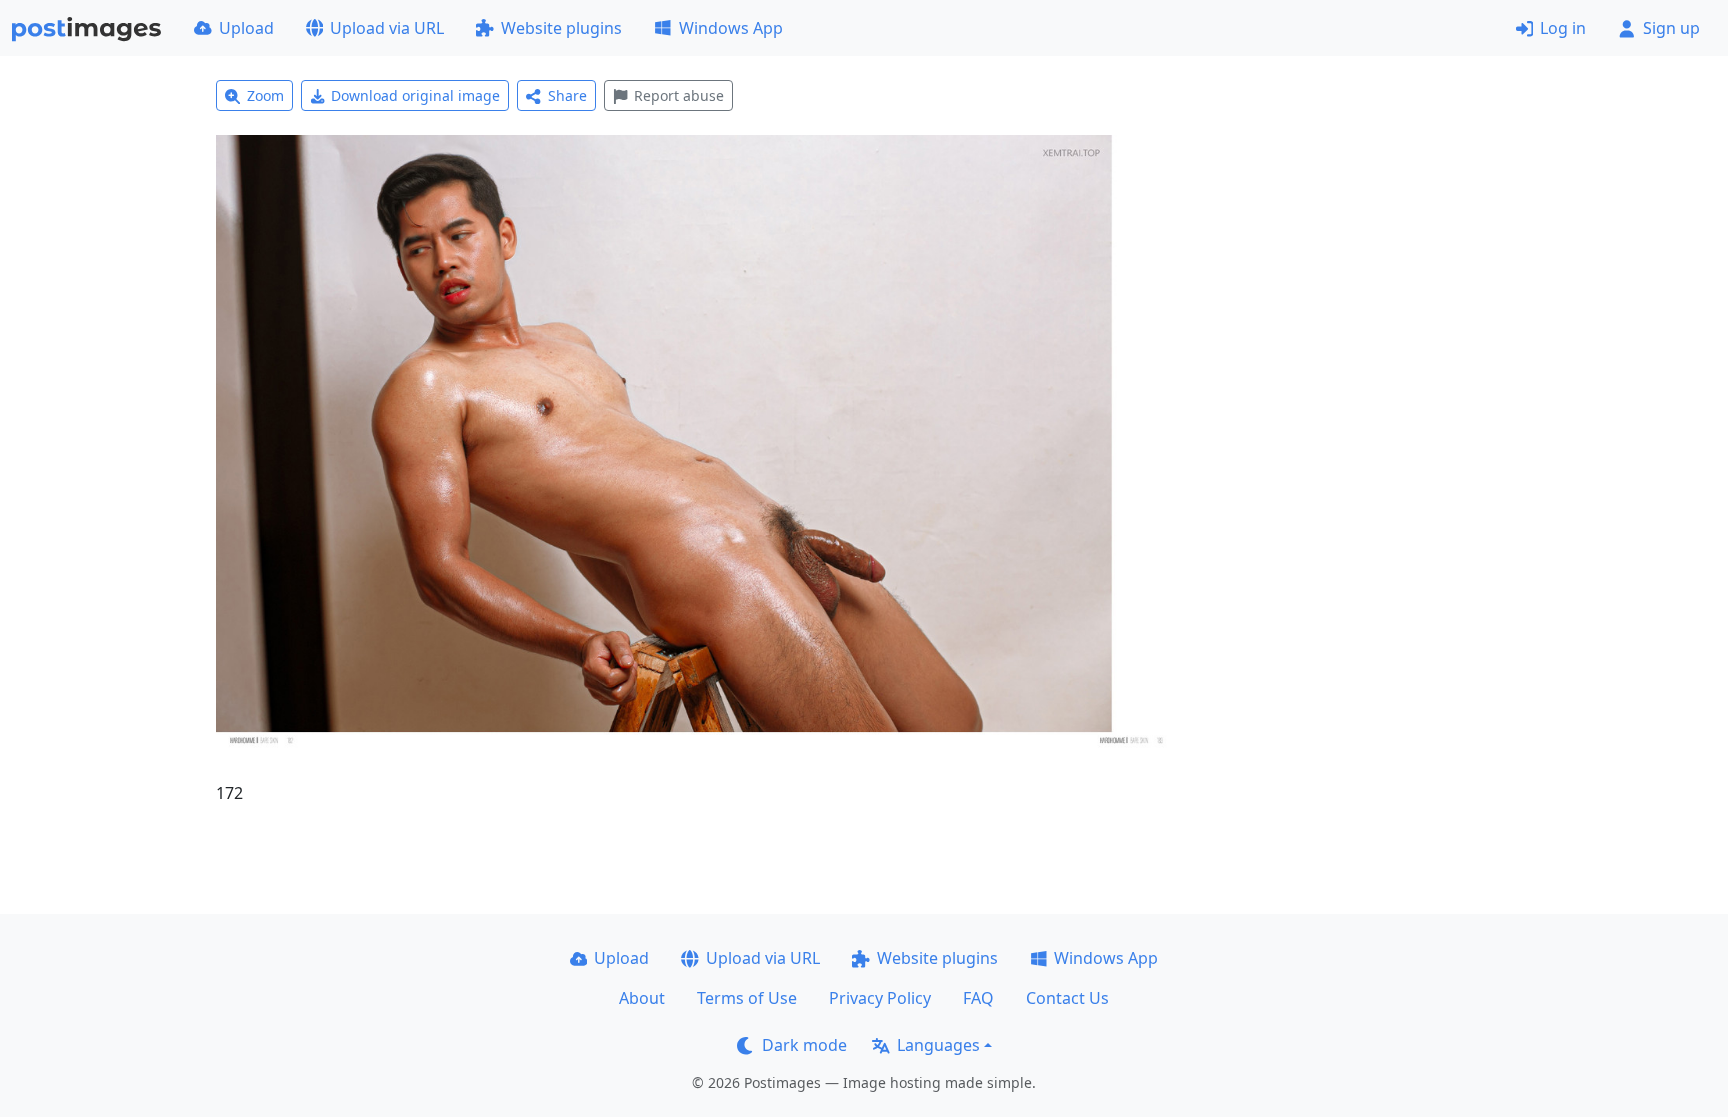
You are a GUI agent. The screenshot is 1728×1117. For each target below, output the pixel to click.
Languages (938, 1045)
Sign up (1671, 28)
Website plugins (561, 28)
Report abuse (679, 95)
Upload (246, 28)
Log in (1563, 28)
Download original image (415, 95)
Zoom (265, 95)
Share (567, 95)
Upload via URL (387, 28)
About (642, 998)
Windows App (731, 28)
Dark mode (804, 1045)
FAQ (978, 998)
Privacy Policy (880, 998)
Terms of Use (747, 998)
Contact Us (1067, 998)
